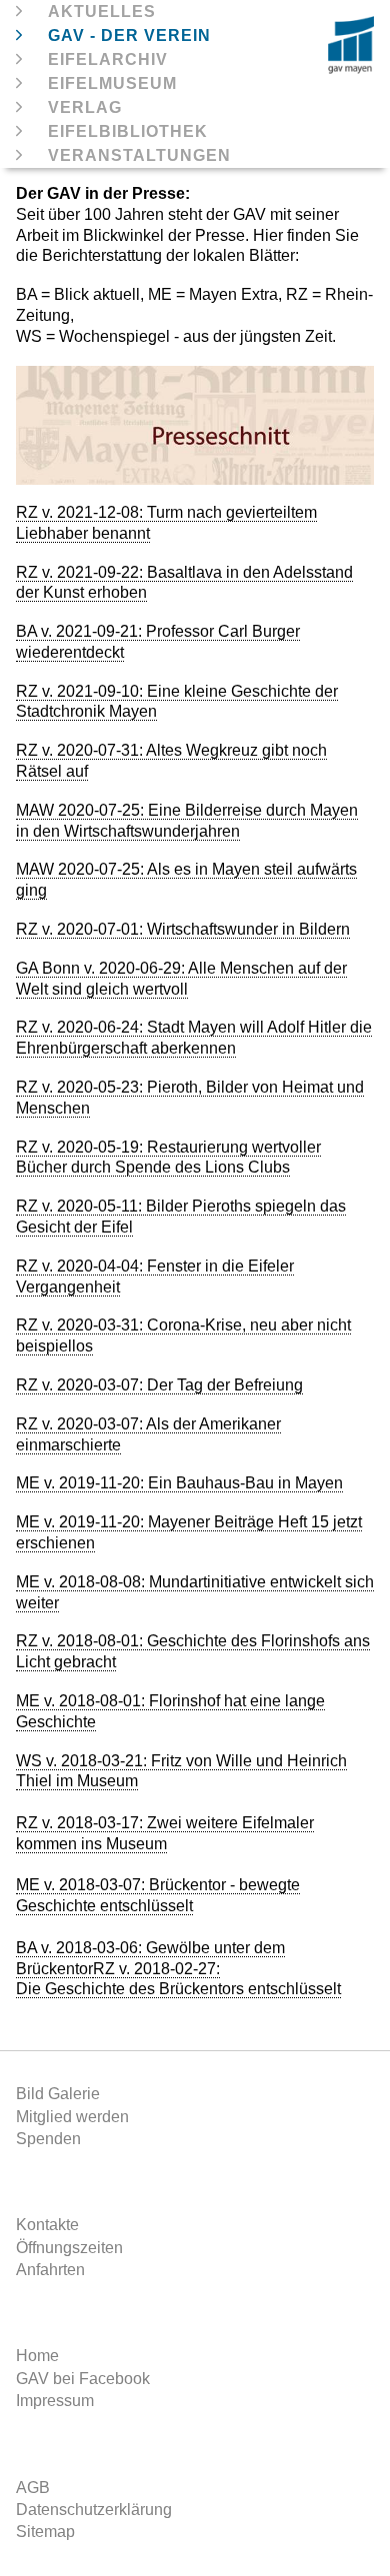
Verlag (85, 107)
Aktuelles (102, 11)
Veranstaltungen (139, 155)
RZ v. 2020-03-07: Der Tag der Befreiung (159, 1385)
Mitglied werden (72, 2117)
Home (37, 2356)
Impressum (55, 2401)
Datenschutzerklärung (94, 2510)
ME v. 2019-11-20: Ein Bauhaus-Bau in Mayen (179, 1483)
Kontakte (47, 2225)
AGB (33, 2488)
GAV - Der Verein (129, 35)
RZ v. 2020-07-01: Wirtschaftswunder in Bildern (183, 929)
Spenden (48, 2139)
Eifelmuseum (112, 83)
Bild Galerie (58, 2094)
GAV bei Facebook (83, 2379)
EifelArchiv (108, 59)
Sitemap (45, 2532)
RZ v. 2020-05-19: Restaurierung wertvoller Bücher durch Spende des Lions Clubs (168, 1158)
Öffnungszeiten (69, 2248)
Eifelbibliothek (128, 131)
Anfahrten (50, 2270)
